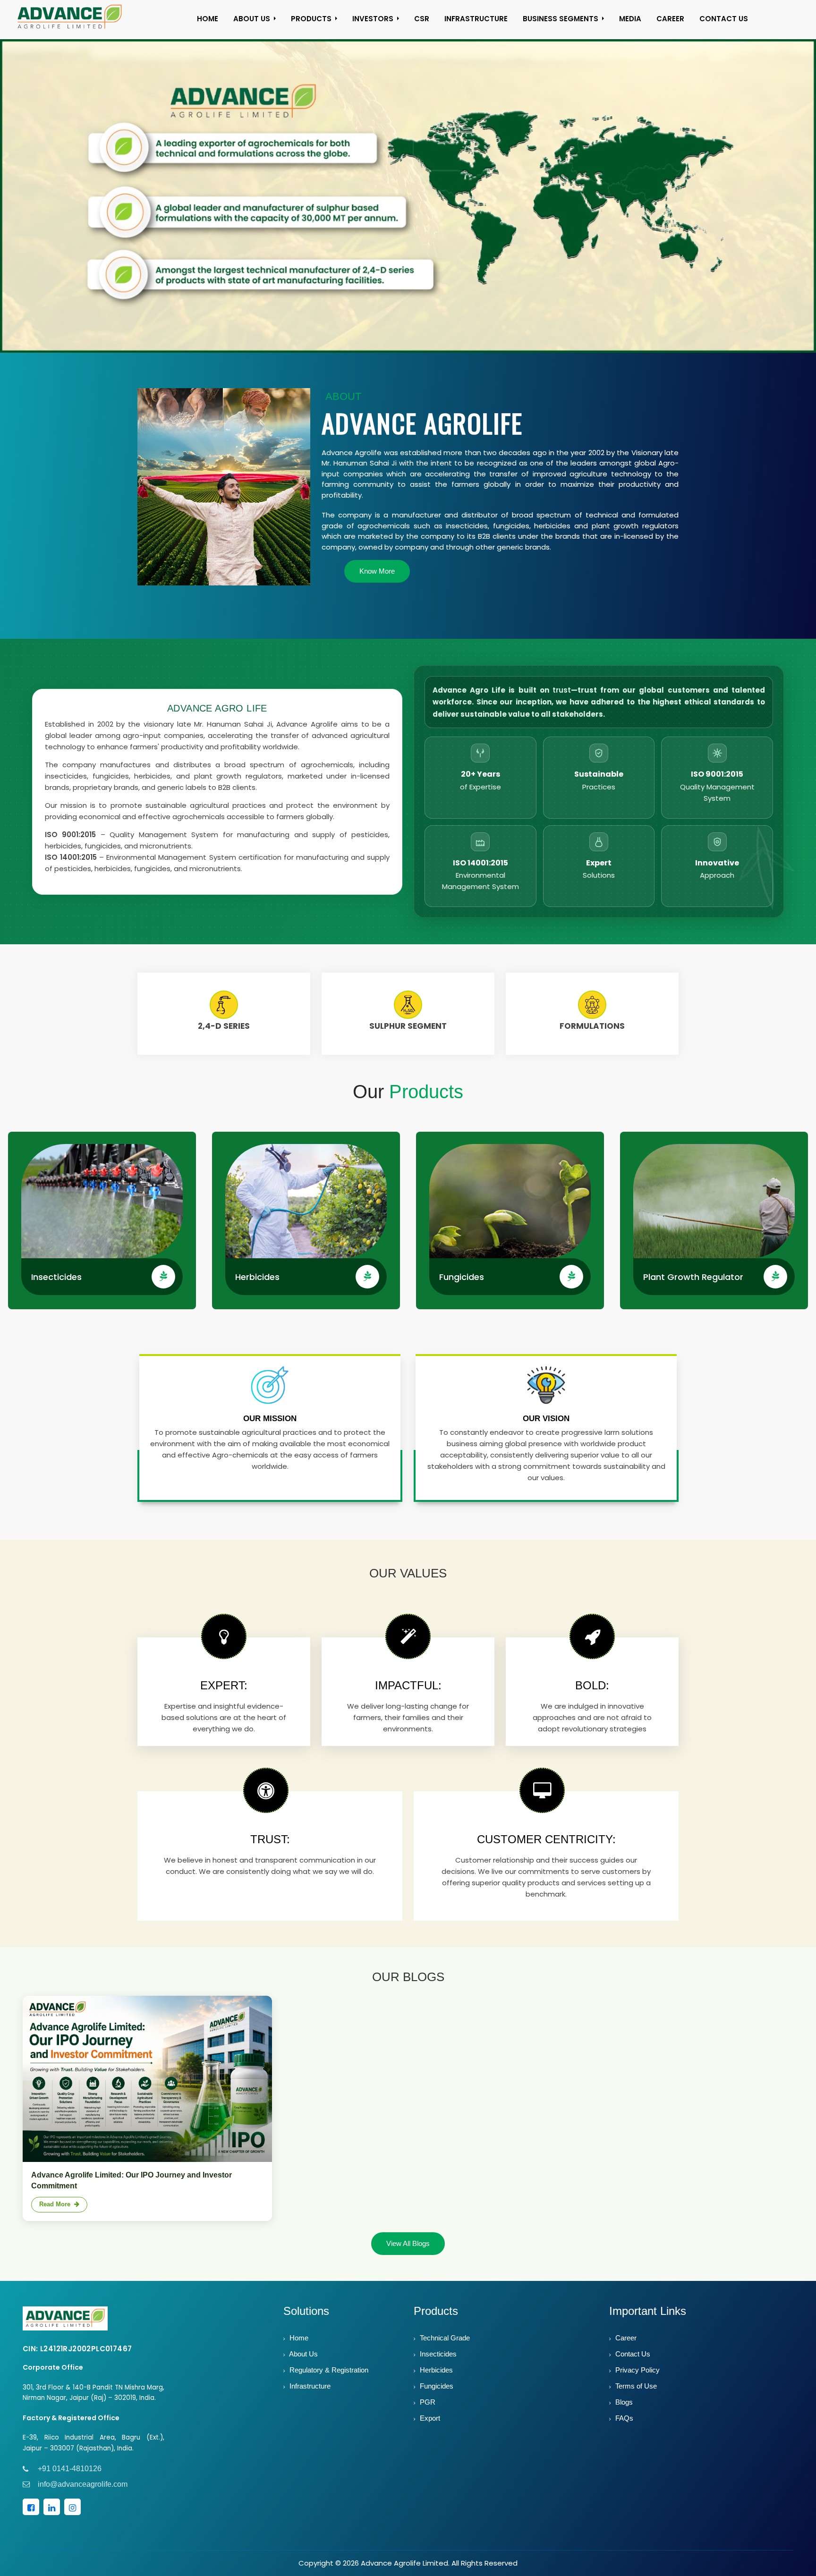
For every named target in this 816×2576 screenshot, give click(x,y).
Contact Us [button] (724, 19)
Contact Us (632, 2362)
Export (429, 2427)
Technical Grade (444, 2346)
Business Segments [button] (561, 19)
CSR (422, 19)
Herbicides (257, 1286)
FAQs (623, 2427)
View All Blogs (408, 2252)
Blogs (623, 2411)
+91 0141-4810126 (70, 2477)
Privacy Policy (637, 2378)
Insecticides (56, 1286)
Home (208, 19)
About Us (303, 2362)
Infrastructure (476, 19)
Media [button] (630, 19)
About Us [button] (252, 19)
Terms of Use (635, 2394)
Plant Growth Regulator (693, 1286)
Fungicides (462, 1286)
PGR (427, 2411)
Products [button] (311, 19)
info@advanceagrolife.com (83, 2493)
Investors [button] (373, 19)
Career (625, 2346)
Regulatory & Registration (328, 2378)
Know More (377, 580)
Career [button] (670, 19)
